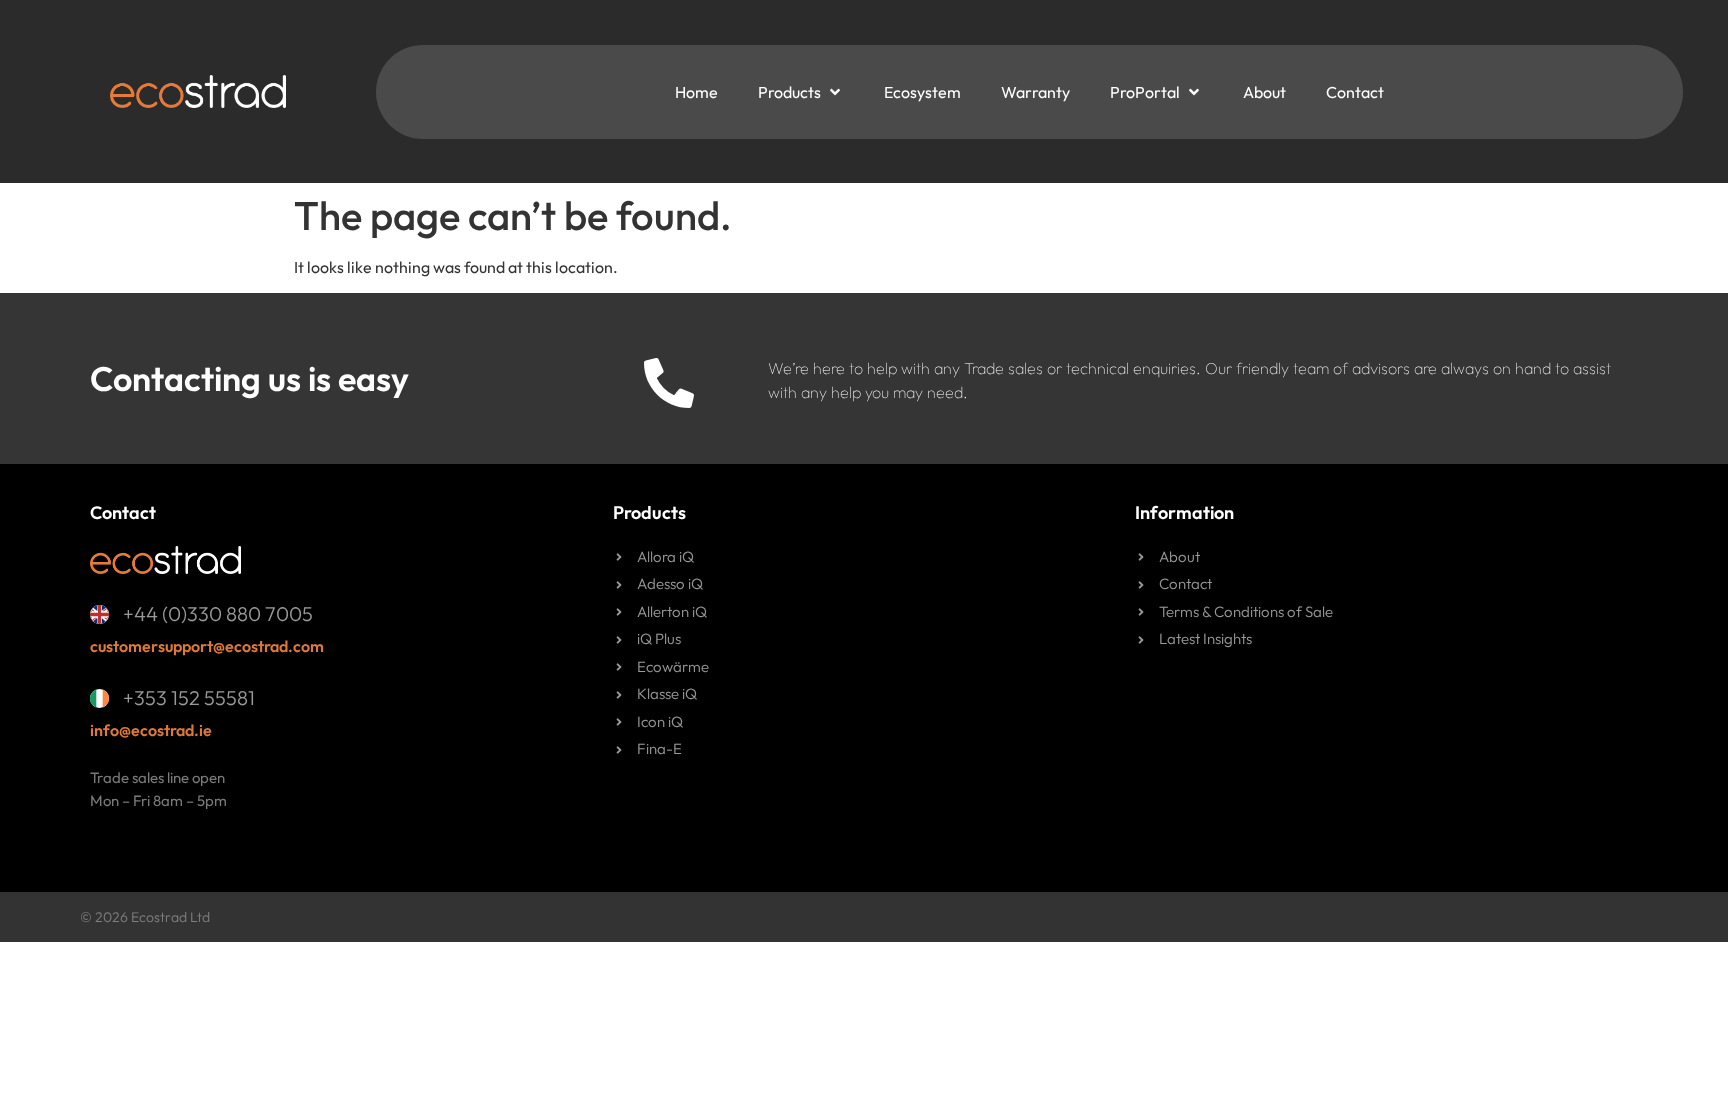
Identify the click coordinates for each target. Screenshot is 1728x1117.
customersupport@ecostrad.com (207, 646)
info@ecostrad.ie (151, 730)
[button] (801, 92)
